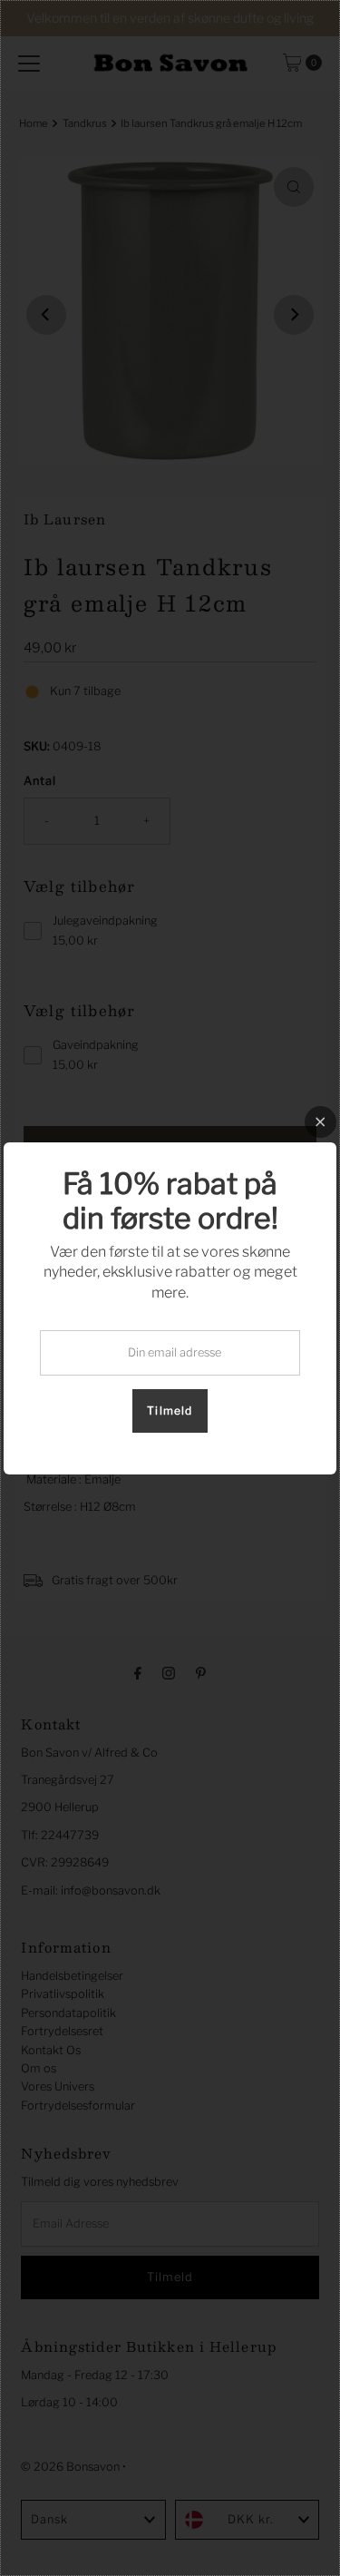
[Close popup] (321, 1122)
